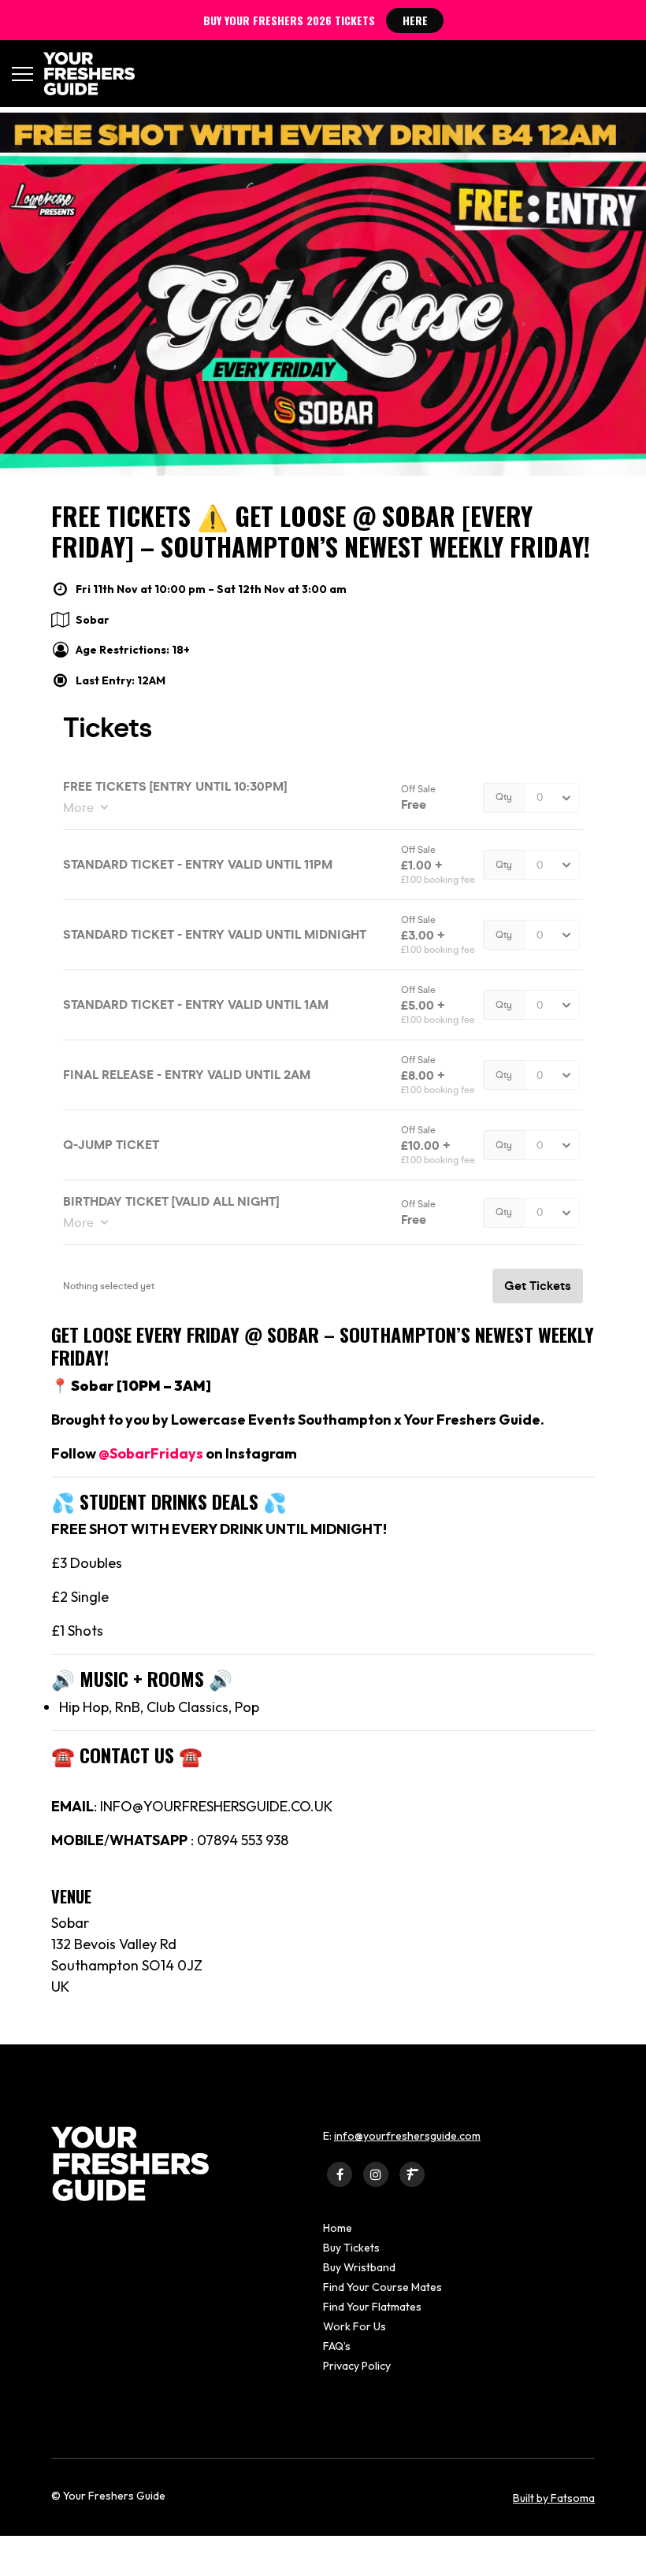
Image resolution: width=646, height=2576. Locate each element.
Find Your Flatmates (372, 2307)
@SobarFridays (150, 1453)
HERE (415, 20)
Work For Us (355, 2326)
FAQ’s (337, 2346)
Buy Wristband (359, 2267)
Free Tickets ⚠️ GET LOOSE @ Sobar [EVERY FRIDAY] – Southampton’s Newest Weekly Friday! (321, 530)
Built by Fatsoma (554, 2498)
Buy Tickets (351, 2248)
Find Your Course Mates (382, 2287)
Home (338, 2228)
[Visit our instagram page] (376, 2174)
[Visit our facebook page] (340, 2174)
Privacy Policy (357, 2366)
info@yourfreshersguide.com (407, 2136)
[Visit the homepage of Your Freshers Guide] (84, 74)
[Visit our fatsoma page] (412, 2174)
